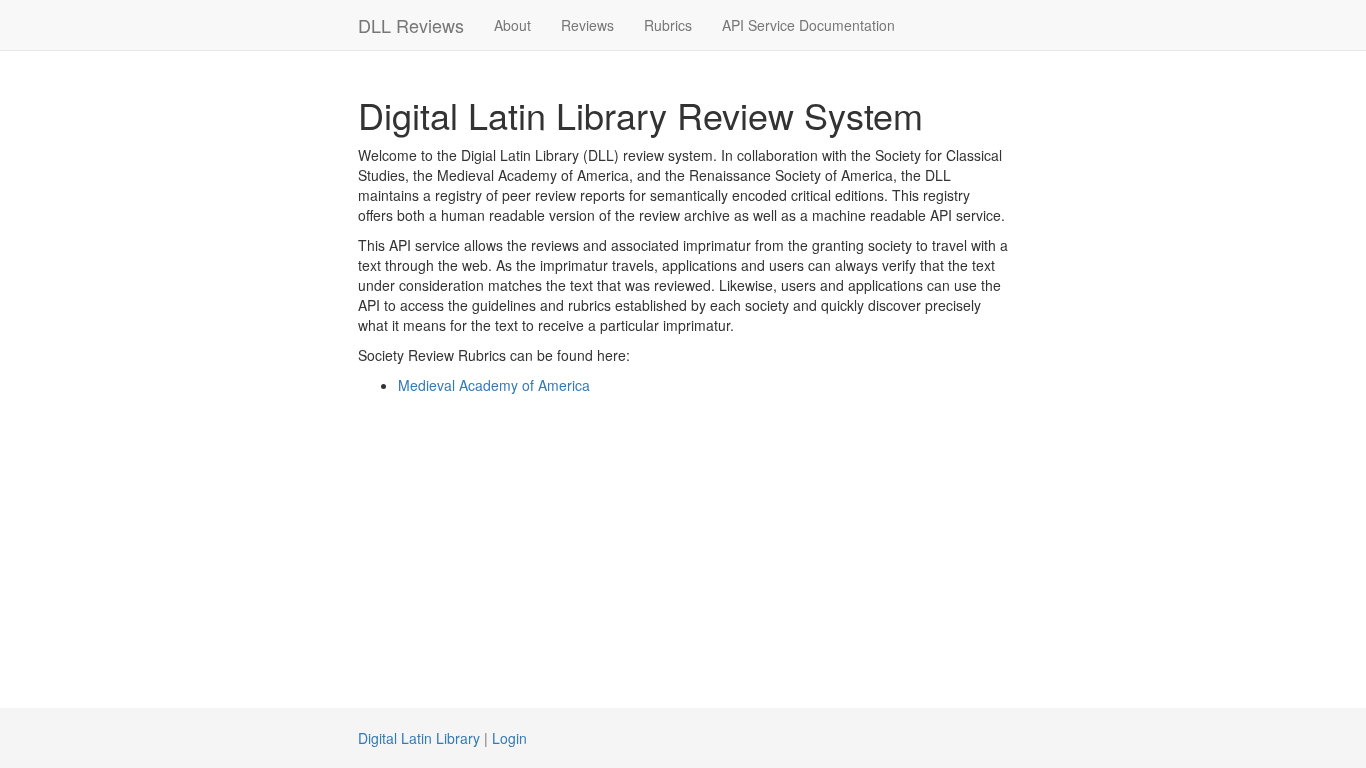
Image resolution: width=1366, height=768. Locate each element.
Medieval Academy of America (494, 385)
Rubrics (668, 25)
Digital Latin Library (419, 738)
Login (509, 738)
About (512, 25)
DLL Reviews (411, 25)
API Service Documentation (808, 25)
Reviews (587, 25)
